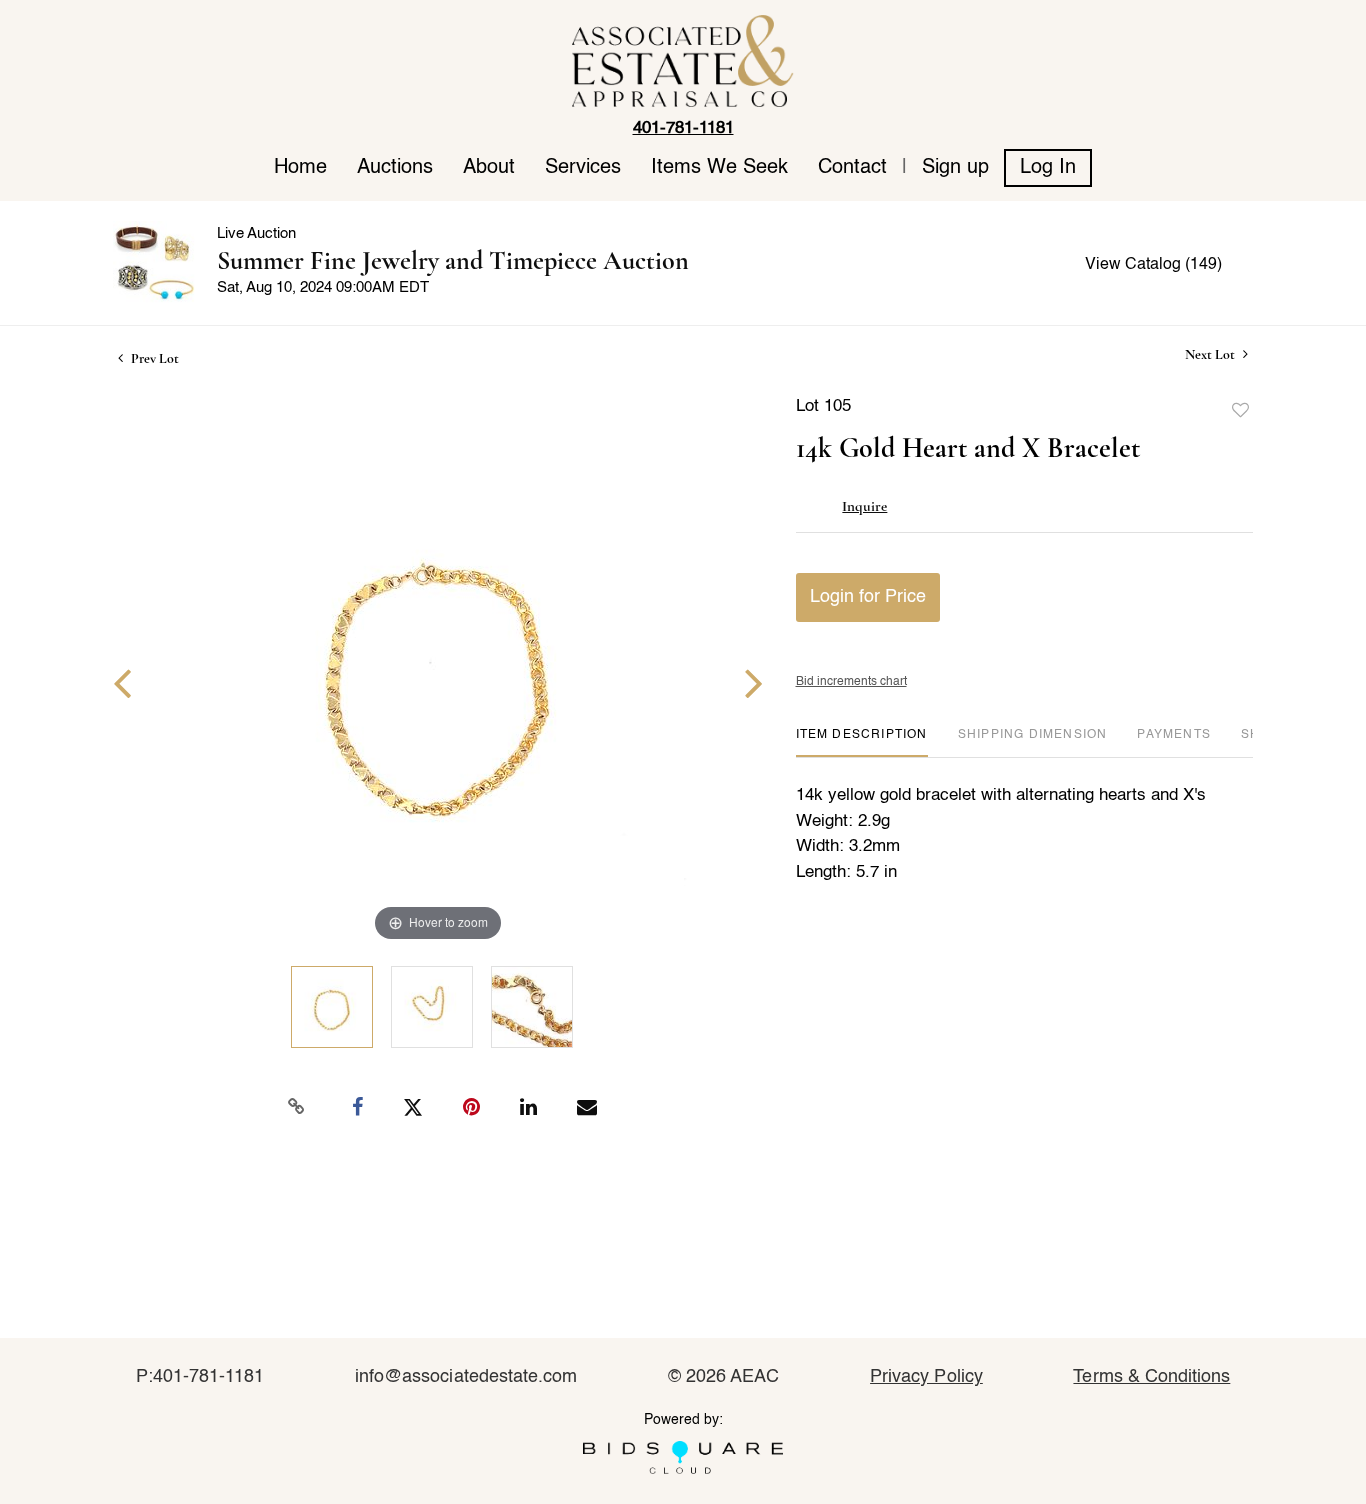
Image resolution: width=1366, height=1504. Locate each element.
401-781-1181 (683, 128)
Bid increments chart (851, 682)
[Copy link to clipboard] (297, 1107)
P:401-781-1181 (200, 1377)
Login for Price (868, 597)
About (489, 168)
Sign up (955, 168)
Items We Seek (719, 168)
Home (300, 168)
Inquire (864, 506)
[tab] (862, 742)
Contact (852, 168)
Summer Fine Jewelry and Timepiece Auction (453, 260)
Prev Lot (153, 358)
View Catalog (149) (1153, 265)
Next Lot (1211, 354)
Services (583, 168)
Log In (1048, 168)
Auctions (395, 168)
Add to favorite (1241, 411)
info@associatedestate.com (466, 1377)
